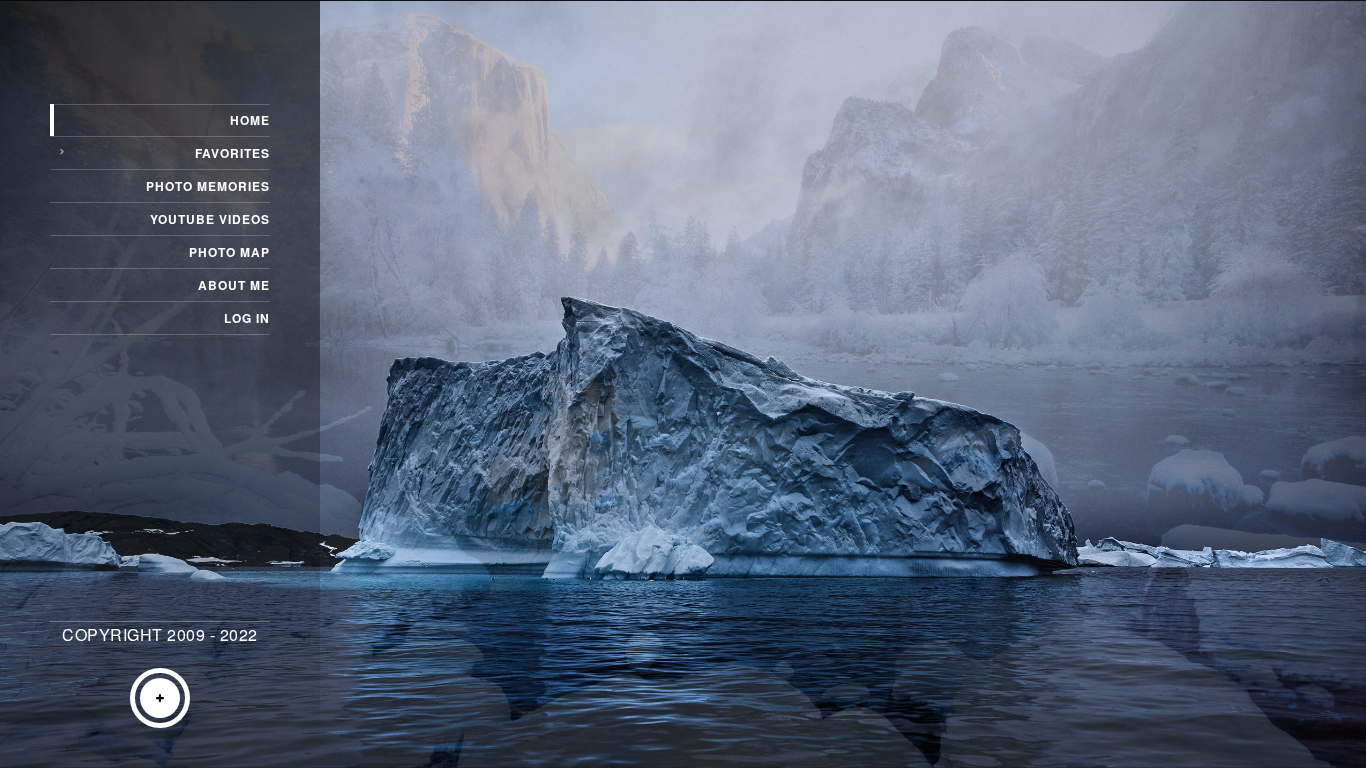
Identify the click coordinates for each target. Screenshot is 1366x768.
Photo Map (229, 252)
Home (250, 120)
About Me (234, 285)
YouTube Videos (210, 219)
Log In (247, 318)
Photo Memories (208, 186)
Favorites (232, 153)
